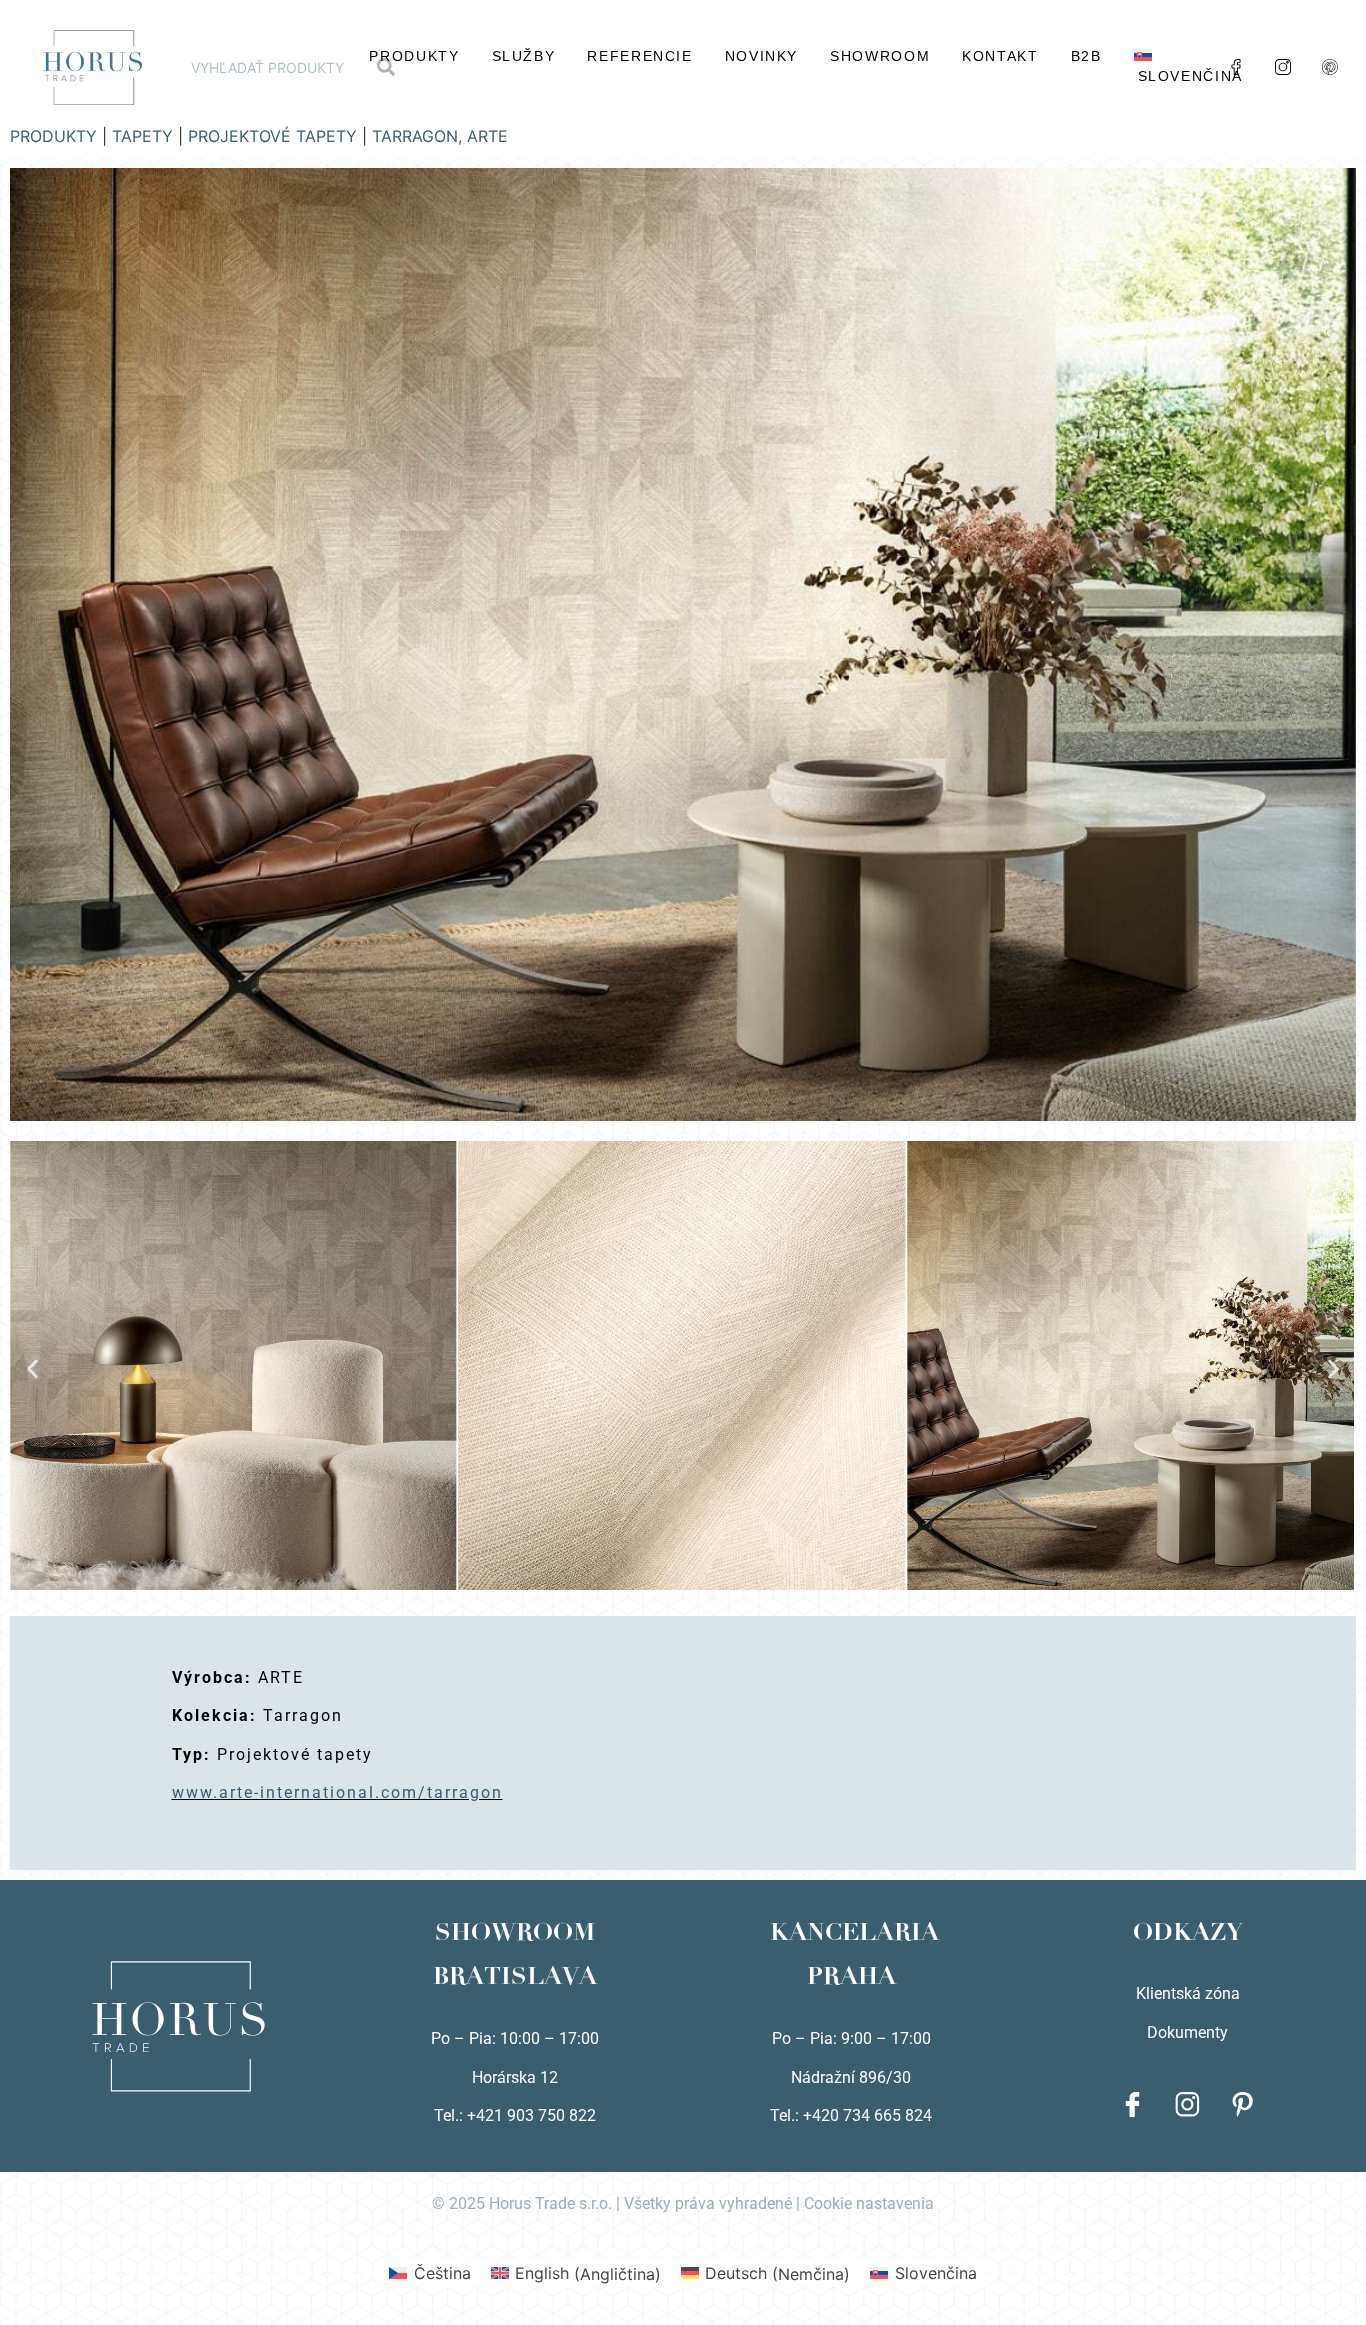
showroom (880, 56)
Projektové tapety (272, 136)
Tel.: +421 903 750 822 (515, 2115)
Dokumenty (1187, 2032)
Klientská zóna (1188, 1993)
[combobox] (276, 67)
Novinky (761, 56)
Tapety (142, 136)
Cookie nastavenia (869, 2203)
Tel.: (786, 2115)
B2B (1086, 56)
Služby (524, 56)
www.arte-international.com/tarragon (337, 1792)
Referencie (639, 56)
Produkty (414, 56)
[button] (32, 1368)
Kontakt (1000, 56)
